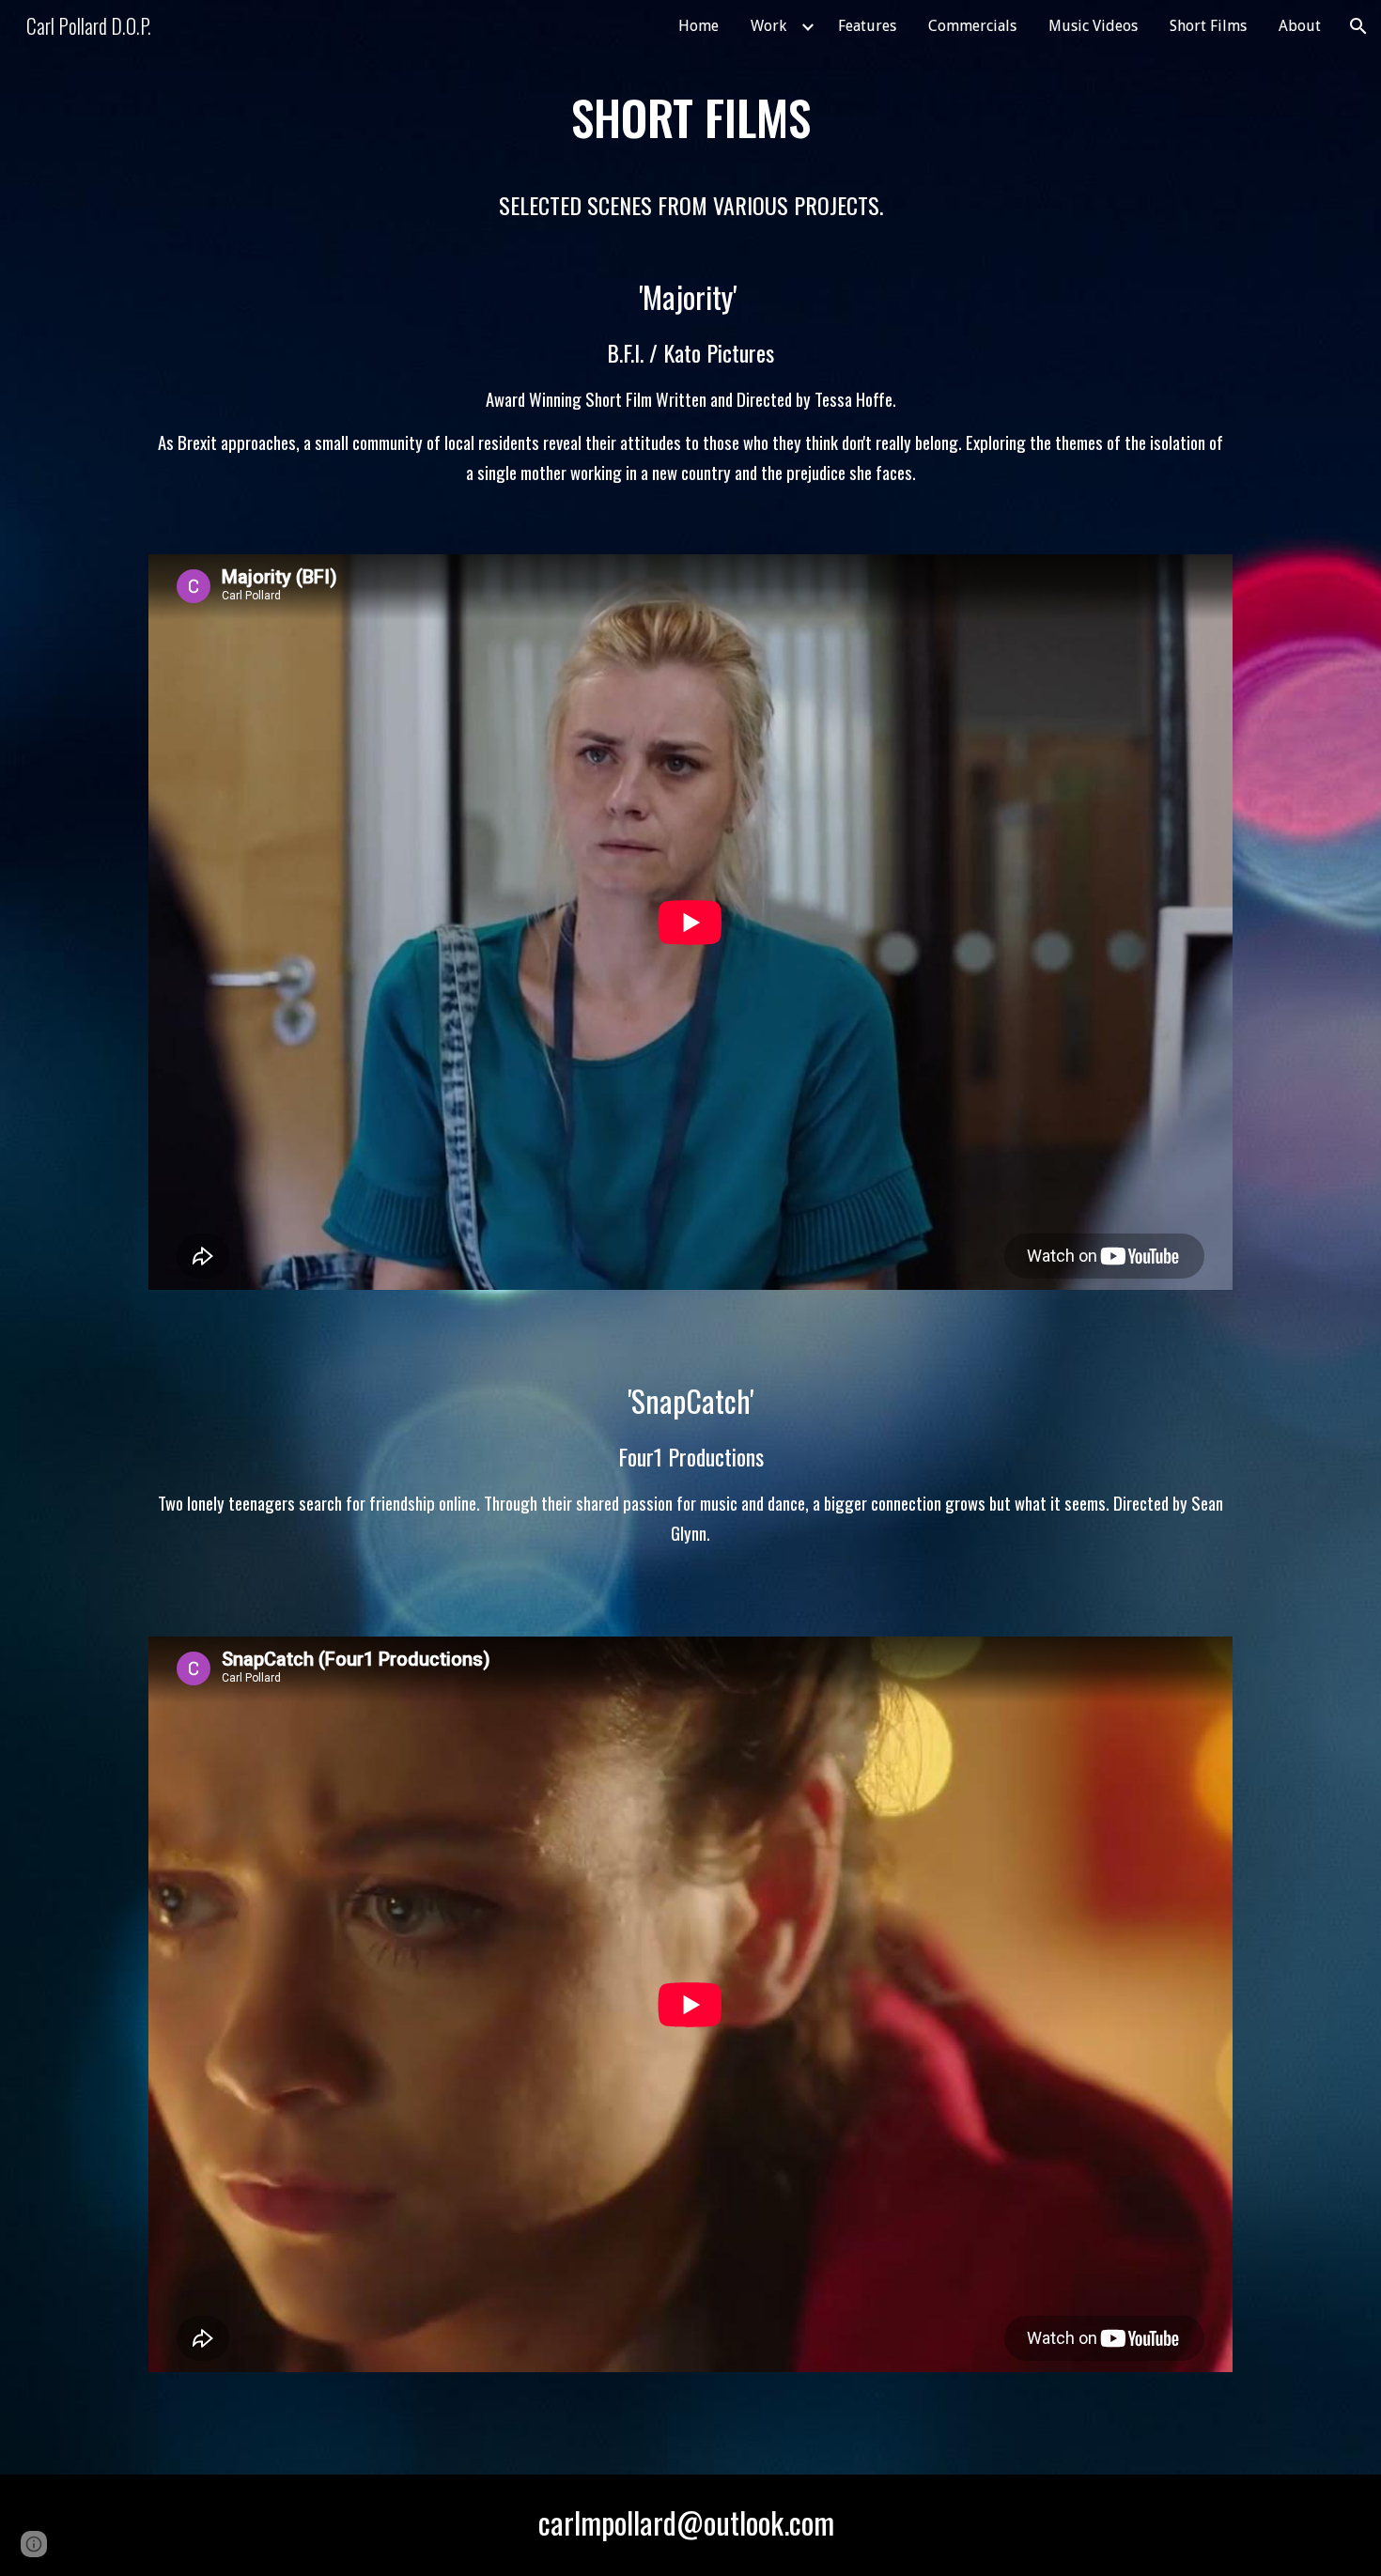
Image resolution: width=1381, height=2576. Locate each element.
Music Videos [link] (1093, 26)
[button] (1358, 26)
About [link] (1300, 26)
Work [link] (768, 26)
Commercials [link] (972, 26)
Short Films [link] (1208, 26)
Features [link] (867, 26)
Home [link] (698, 26)
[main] (690, 297)
